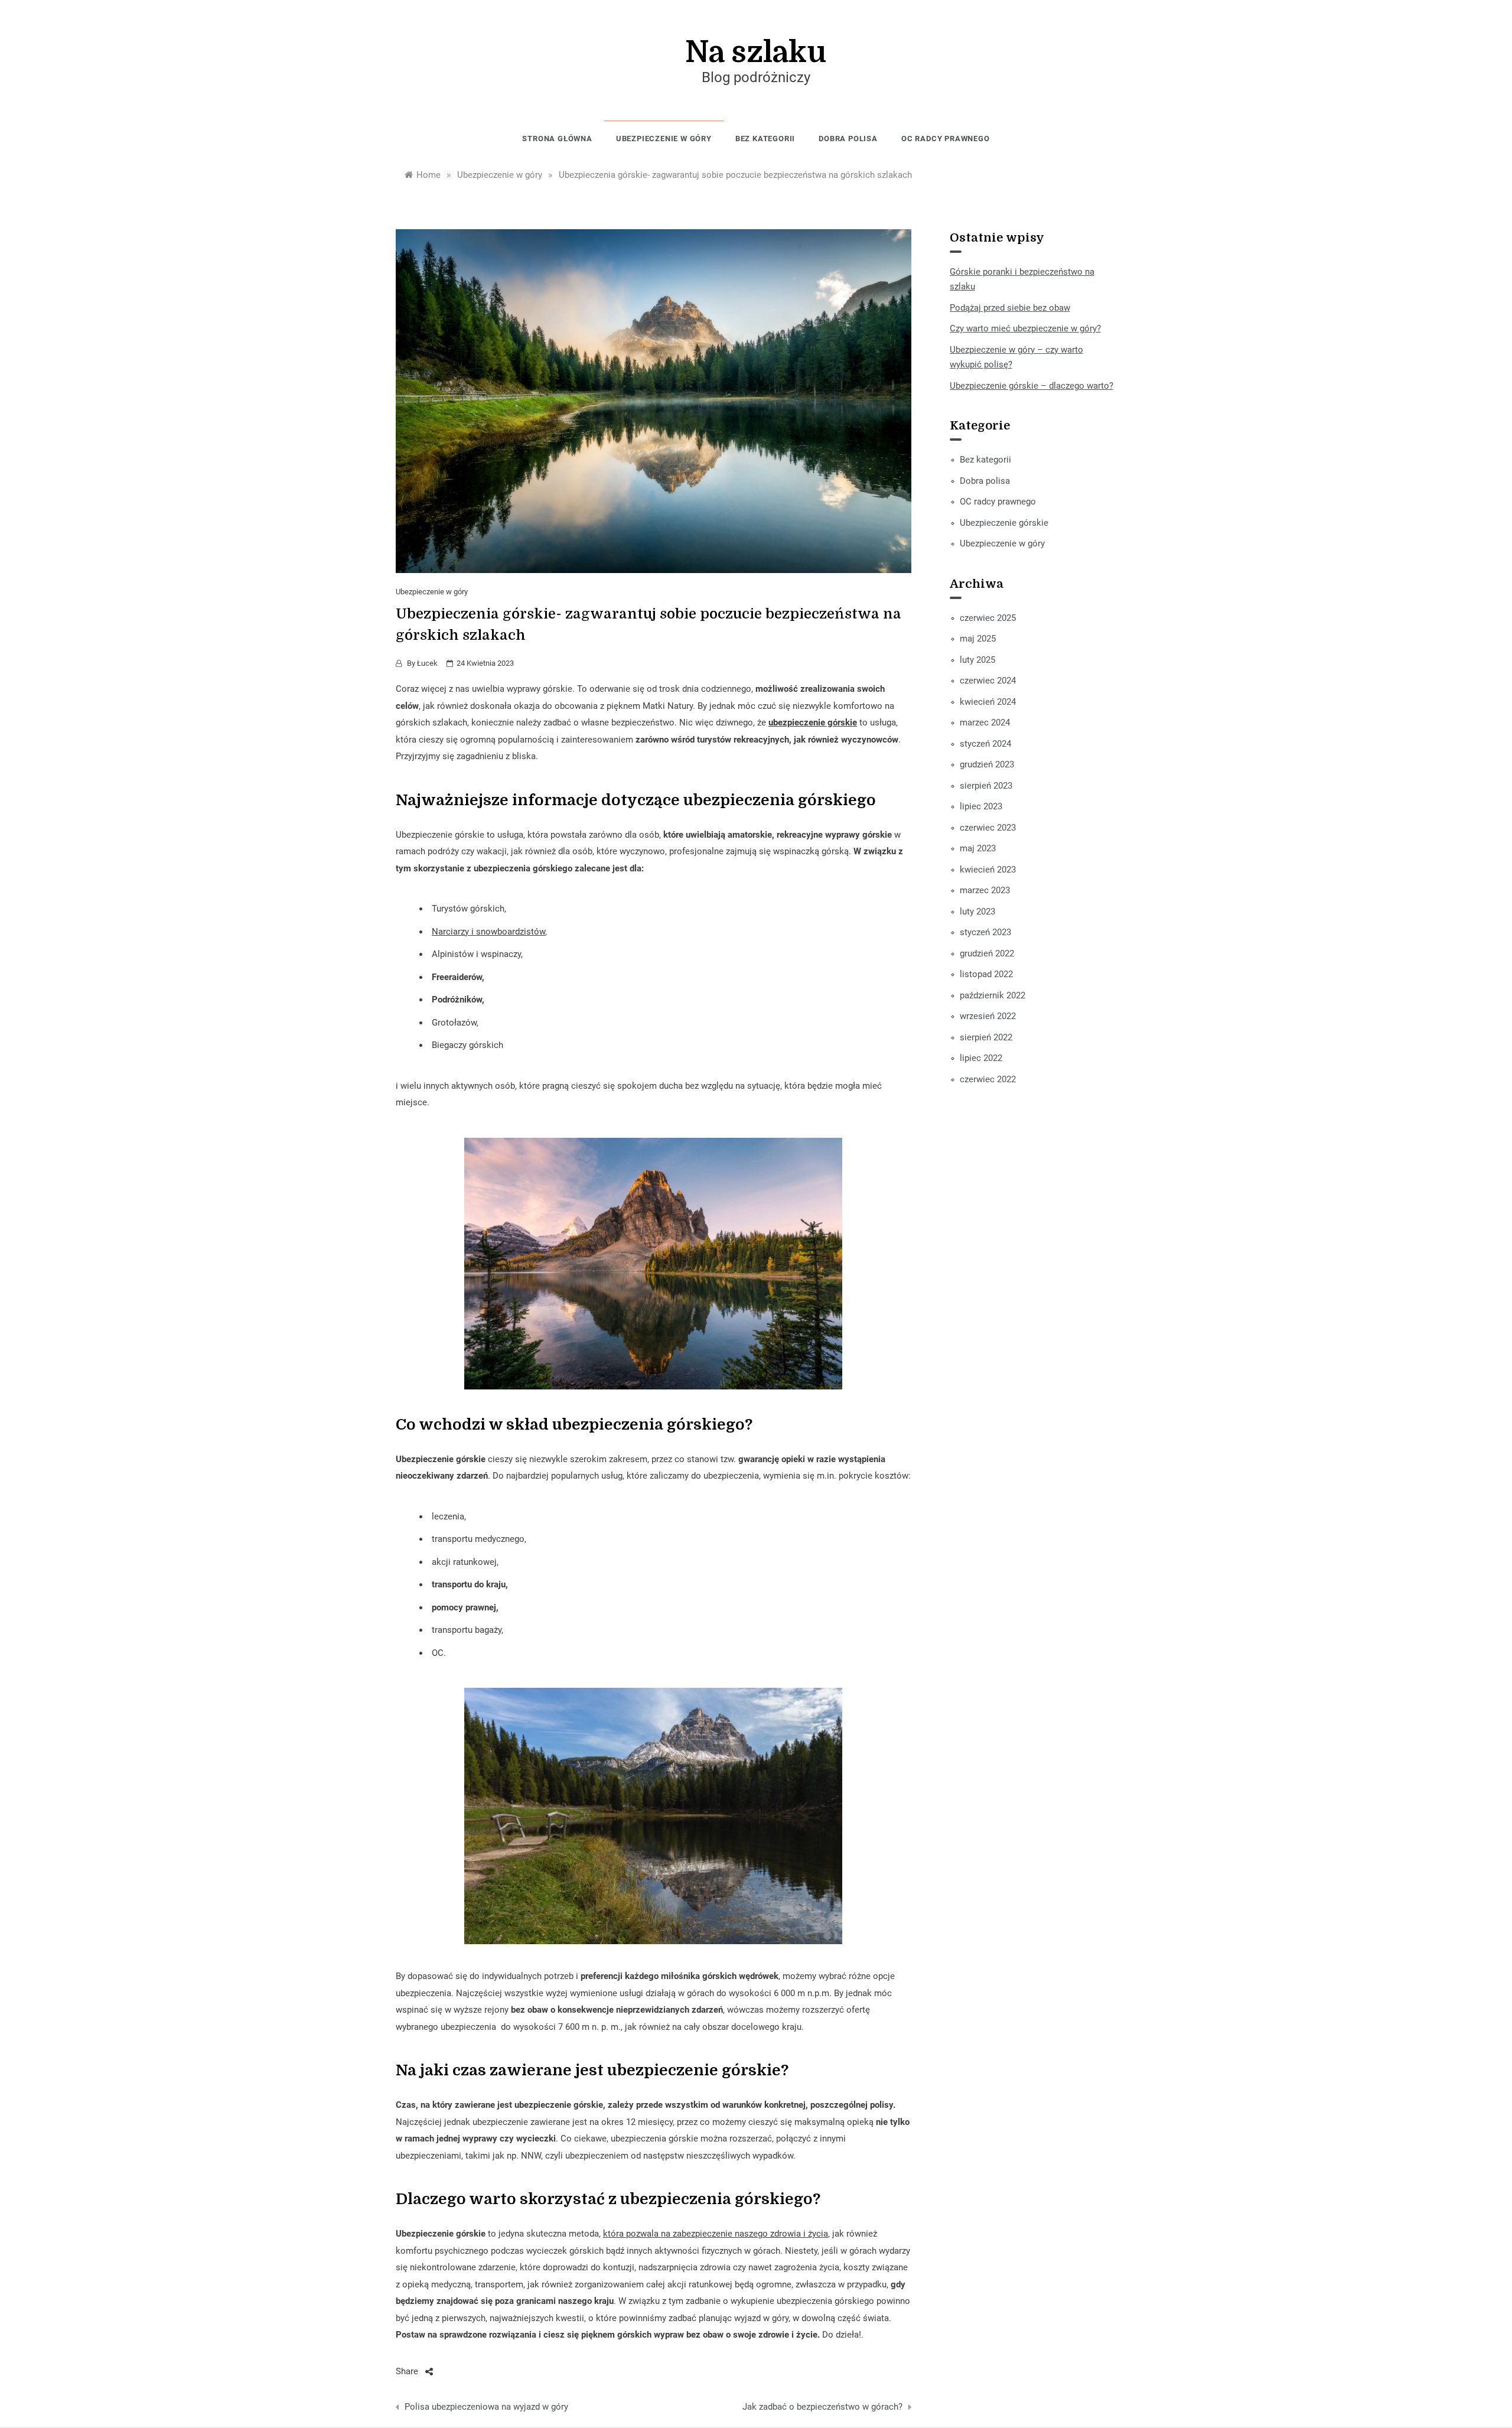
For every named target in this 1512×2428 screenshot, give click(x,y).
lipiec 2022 (981, 1058)
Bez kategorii (765, 139)
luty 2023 (977, 912)
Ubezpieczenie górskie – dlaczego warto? (1032, 386)
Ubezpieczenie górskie (1004, 523)
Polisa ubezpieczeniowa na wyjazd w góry (486, 2407)
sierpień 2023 (986, 786)
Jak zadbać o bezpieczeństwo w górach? (822, 2407)
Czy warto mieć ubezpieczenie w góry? (1025, 328)
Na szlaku (756, 52)
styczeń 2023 (985, 932)
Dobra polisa (848, 139)
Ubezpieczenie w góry (664, 139)
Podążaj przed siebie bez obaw (1010, 308)
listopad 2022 (986, 974)
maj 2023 (978, 848)
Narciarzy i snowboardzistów (488, 932)
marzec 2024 (985, 722)
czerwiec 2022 (988, 1079)
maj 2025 (978, 639)
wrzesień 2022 (988, 1016)
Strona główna (557, 139)
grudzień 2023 (987, 764)
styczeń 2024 (985, 744)
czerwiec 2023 (988, 828)
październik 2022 (993, 995)
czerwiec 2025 (988, 618)
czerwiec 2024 (988, 681)
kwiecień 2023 (988, 870)
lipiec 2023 (981, 806)
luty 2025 (977, 660)
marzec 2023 (985, 890)
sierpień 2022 (986, 1037)
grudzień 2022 (987, 953)
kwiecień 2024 (988, 702)
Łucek (427, 663)
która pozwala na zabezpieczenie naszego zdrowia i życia (716, 2234)
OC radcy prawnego (946, 139)
